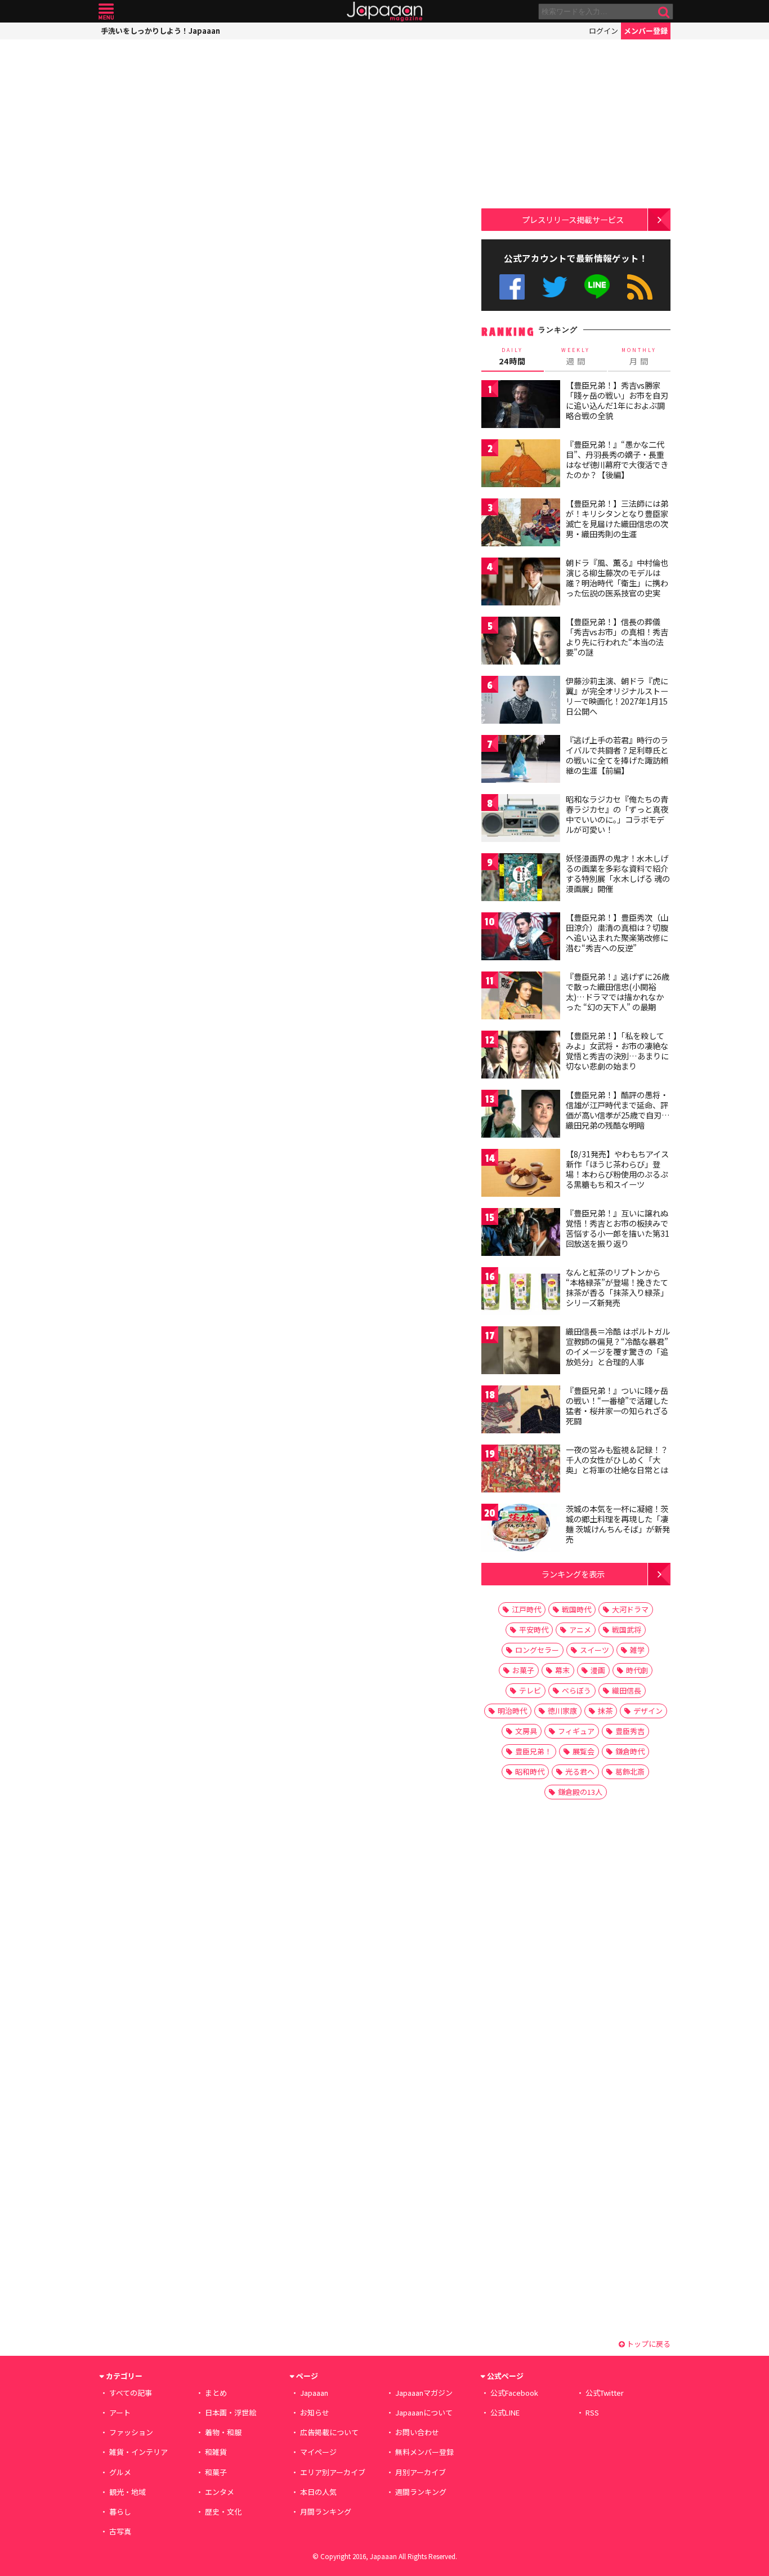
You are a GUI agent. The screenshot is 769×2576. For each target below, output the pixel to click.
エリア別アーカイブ (333, 2472)
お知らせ (315, 2412)
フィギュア (576, 1731)
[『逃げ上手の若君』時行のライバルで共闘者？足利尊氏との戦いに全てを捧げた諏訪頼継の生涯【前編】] (521, 761)
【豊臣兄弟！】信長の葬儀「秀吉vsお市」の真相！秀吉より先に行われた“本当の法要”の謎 (617, 637)
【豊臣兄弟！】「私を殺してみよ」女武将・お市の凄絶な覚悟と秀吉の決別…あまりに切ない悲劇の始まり (617, 1051)
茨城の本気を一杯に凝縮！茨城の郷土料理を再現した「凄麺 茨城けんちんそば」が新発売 (618, 1524)
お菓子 (523, 1670)
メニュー (106, 12)
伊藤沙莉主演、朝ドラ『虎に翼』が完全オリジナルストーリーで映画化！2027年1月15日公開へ (617, 696)
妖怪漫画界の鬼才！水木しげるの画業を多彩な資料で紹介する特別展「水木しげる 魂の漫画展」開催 (618, 873)
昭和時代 (530, 1771)
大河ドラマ (630, 1609)
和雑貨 (216, 2452)
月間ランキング (326, 2512)
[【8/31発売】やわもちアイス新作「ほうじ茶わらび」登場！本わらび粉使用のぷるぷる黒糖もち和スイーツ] (521, 1175)
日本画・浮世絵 (231, 2412)
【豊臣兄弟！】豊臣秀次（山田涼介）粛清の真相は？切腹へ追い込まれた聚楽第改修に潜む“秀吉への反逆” (617, 932)
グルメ (120, 2472)
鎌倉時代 (630, 1751)
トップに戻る (648, 2344)
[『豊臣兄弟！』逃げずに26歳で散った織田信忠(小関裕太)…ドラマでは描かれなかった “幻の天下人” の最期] (521, 997)
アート (120, 2412)
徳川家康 (562, 1711)
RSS (640, 287)
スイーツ (594, 1650)
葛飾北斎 (630, 1771)
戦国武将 (627, 1630)
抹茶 (605, 1711)
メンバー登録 (646, 31)
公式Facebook (512, 287)
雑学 (637, 1650)
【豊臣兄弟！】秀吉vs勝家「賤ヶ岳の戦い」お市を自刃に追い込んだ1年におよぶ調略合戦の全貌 (617, 400)
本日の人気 (318, 2492)
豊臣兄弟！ (533, 1751)
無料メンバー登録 (424, 2452)
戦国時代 (576, 1609)
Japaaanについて (424, 2412)
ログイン (603, 31)
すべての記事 (131, 2393)
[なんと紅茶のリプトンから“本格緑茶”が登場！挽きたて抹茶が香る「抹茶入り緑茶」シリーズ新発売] (521, 1293)
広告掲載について (329, 2432)
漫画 (598, 1670)
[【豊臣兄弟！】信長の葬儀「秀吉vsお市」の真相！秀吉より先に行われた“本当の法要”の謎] (521, 642)
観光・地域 (128, 2492)
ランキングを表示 (573, 1574)
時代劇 (637, 1670)
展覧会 (584, 1751)
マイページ (318, 2452)
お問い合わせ (417, 2432)
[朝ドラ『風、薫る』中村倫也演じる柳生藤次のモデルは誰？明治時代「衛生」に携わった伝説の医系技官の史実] (521, 583)
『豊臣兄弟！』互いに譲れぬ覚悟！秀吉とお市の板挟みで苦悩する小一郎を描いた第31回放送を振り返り (618, 1228)
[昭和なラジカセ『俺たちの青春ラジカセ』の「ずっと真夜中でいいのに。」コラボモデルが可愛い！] (521, 820)
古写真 (120, 2531)
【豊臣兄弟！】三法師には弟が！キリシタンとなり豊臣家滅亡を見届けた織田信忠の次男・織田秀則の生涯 (617, 518)
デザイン (648, 1711)
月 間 (639, 356)
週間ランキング (421, 2492)
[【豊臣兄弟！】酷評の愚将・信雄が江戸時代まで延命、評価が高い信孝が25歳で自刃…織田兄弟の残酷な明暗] (521, 1115)
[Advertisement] (191, 110)
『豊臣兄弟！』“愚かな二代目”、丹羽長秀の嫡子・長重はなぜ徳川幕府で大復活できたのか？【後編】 (617, 459)
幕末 (562, 1670)
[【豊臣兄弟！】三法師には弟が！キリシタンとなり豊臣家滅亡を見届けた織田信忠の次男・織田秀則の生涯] (521, 524)
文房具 (526, 1731)
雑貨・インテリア (138, 2452)
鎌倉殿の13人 (580, 1792)
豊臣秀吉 (630, 1731)
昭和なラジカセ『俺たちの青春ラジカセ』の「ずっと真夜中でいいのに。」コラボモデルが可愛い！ (617, 814)
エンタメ (220, 2492)
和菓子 (216, 2472)
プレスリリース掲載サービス (573, 219)
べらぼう (576, 1690)
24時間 (512, 356)
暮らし (120, 2512)
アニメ (580, 1630)
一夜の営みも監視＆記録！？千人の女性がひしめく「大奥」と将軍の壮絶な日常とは (617, 1459)
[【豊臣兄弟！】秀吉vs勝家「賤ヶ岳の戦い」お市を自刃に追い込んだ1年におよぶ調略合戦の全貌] (521, 406)
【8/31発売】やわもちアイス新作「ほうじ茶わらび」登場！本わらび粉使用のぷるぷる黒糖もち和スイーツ (617, 1169)
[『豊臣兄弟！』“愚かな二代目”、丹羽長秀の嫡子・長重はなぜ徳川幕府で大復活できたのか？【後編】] (521, 465)
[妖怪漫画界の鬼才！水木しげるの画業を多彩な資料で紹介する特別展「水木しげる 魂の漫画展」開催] (521, 879)
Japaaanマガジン (424, 2393)
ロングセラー (537, 1650)
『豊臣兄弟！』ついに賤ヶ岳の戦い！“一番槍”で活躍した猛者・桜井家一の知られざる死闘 (617, 1405)
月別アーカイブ (421, 2472)
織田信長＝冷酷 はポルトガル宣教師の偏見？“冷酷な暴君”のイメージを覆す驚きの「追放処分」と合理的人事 (618, 1346)
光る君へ (580, 1771)
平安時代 (534, 1630)
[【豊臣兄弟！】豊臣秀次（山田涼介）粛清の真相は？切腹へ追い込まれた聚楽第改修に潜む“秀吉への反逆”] (521, 938)
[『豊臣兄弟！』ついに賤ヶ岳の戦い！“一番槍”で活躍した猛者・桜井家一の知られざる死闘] (521, 1411)
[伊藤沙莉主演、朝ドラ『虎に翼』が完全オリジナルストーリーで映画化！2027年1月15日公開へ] (521, 701)
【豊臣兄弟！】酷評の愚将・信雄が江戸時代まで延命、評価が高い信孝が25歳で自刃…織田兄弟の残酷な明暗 (618, 1110)
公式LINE (598, 287)
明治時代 (512, 1711)
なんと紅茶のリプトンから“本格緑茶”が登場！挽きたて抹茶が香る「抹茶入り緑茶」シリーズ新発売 (617, 1287)
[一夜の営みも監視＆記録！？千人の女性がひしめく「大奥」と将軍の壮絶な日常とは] (521, 1470)
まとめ (216, 2393)
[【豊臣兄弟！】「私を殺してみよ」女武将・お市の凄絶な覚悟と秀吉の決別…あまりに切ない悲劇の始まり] (521, 1056)
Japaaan (384, 12)
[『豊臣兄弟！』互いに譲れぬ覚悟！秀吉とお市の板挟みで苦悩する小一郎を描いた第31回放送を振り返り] (521, 1234)
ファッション (131, 2432)
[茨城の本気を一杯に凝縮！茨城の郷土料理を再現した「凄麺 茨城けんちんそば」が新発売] (521, 1529)
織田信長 (627, 1690)
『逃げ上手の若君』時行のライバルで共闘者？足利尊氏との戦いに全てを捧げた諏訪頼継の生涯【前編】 (617, 755)
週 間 (576, 356)
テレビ (530, 1690)
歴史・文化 (223, 2512)
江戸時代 (526, 1609)
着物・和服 (223, 2432)
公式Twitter (555, 287)
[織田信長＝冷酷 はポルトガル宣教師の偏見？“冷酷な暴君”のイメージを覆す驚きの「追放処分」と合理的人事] (521, 1352)
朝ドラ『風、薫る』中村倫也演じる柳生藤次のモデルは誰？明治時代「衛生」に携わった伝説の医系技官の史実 (617, 578)
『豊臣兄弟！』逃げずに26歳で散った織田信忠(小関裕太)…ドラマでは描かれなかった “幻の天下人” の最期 (618, 991)
